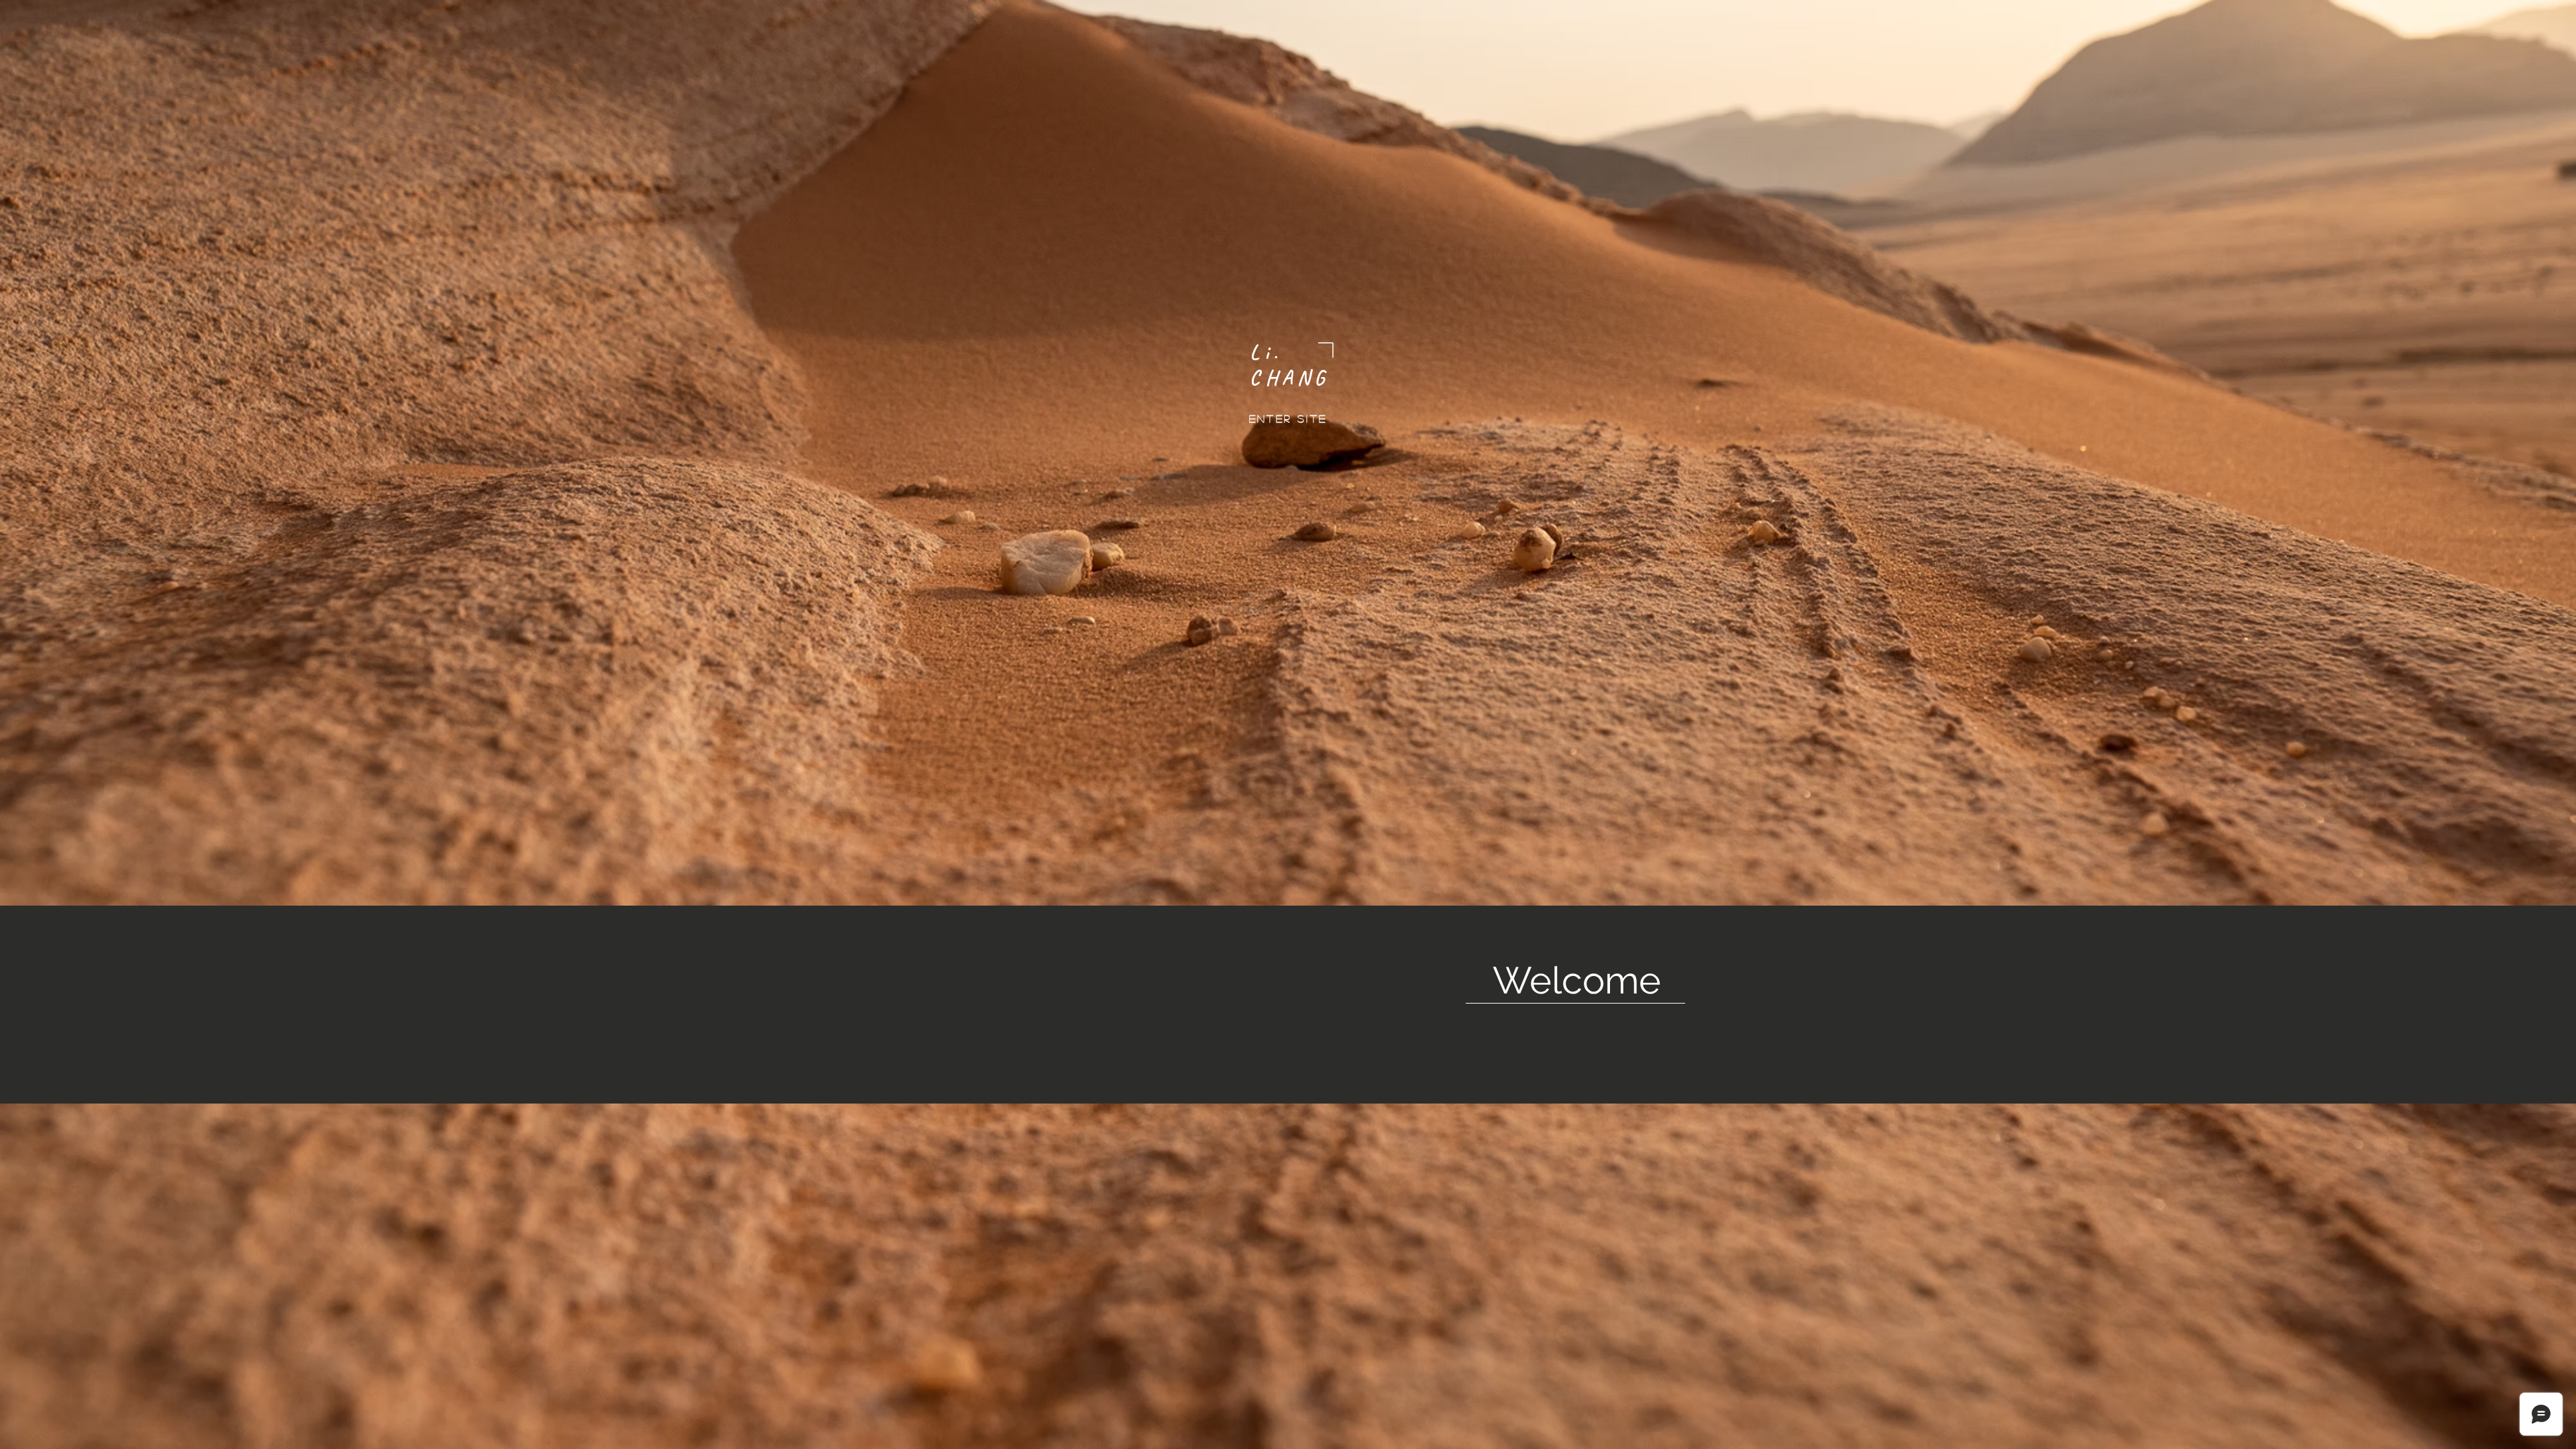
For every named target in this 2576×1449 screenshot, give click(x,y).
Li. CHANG (1290, 365)
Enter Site (1288, 418)
